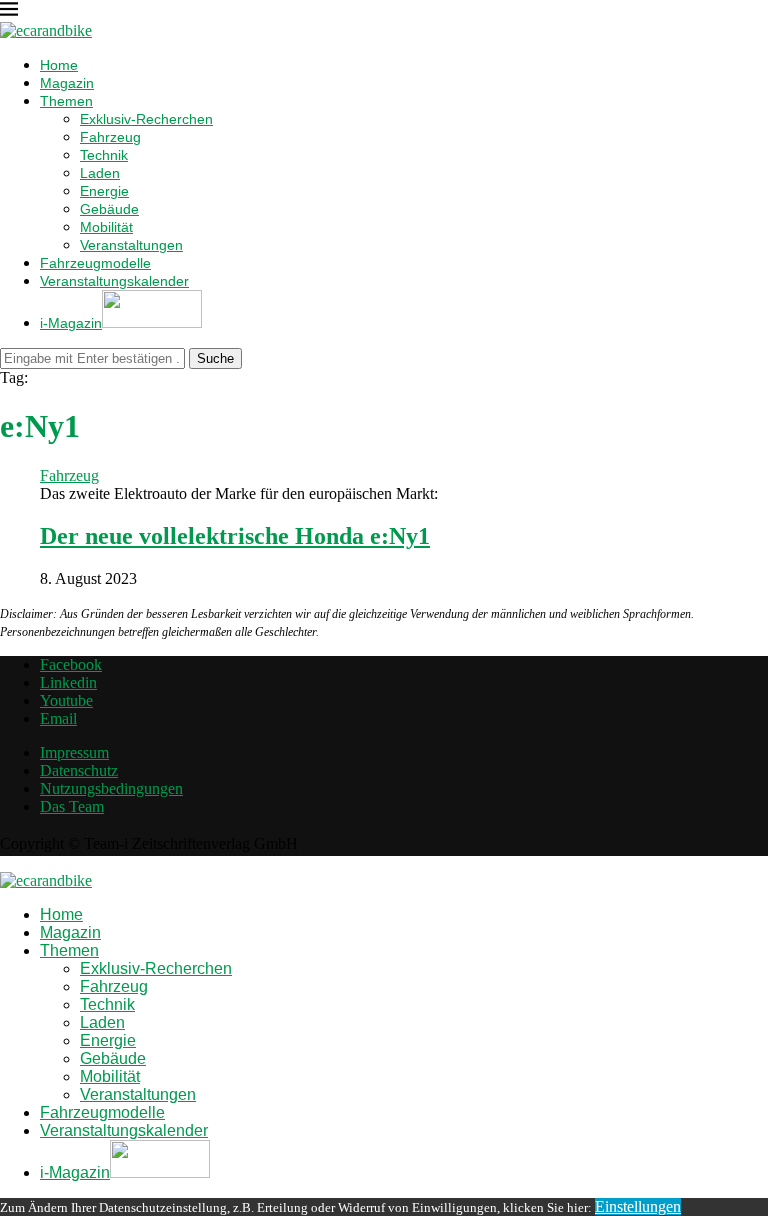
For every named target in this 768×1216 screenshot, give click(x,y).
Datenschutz (79, 770)
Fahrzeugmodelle (95, 263)
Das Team (72, 806)
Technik (104, 155)
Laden (100, 173)
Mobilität (106, 227)
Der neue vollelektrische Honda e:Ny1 (235, 536)
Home (59, 65)
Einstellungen (638, 1206)
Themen (66, 101)
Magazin (67, 83)
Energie (104, 191)
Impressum (74, 752)
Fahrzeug (110, 137)
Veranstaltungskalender (114, 281)
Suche (215, 358)
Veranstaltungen (131, 245)
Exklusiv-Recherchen (146, 119)
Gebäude (109, 209)
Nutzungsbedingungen (111, 788)
